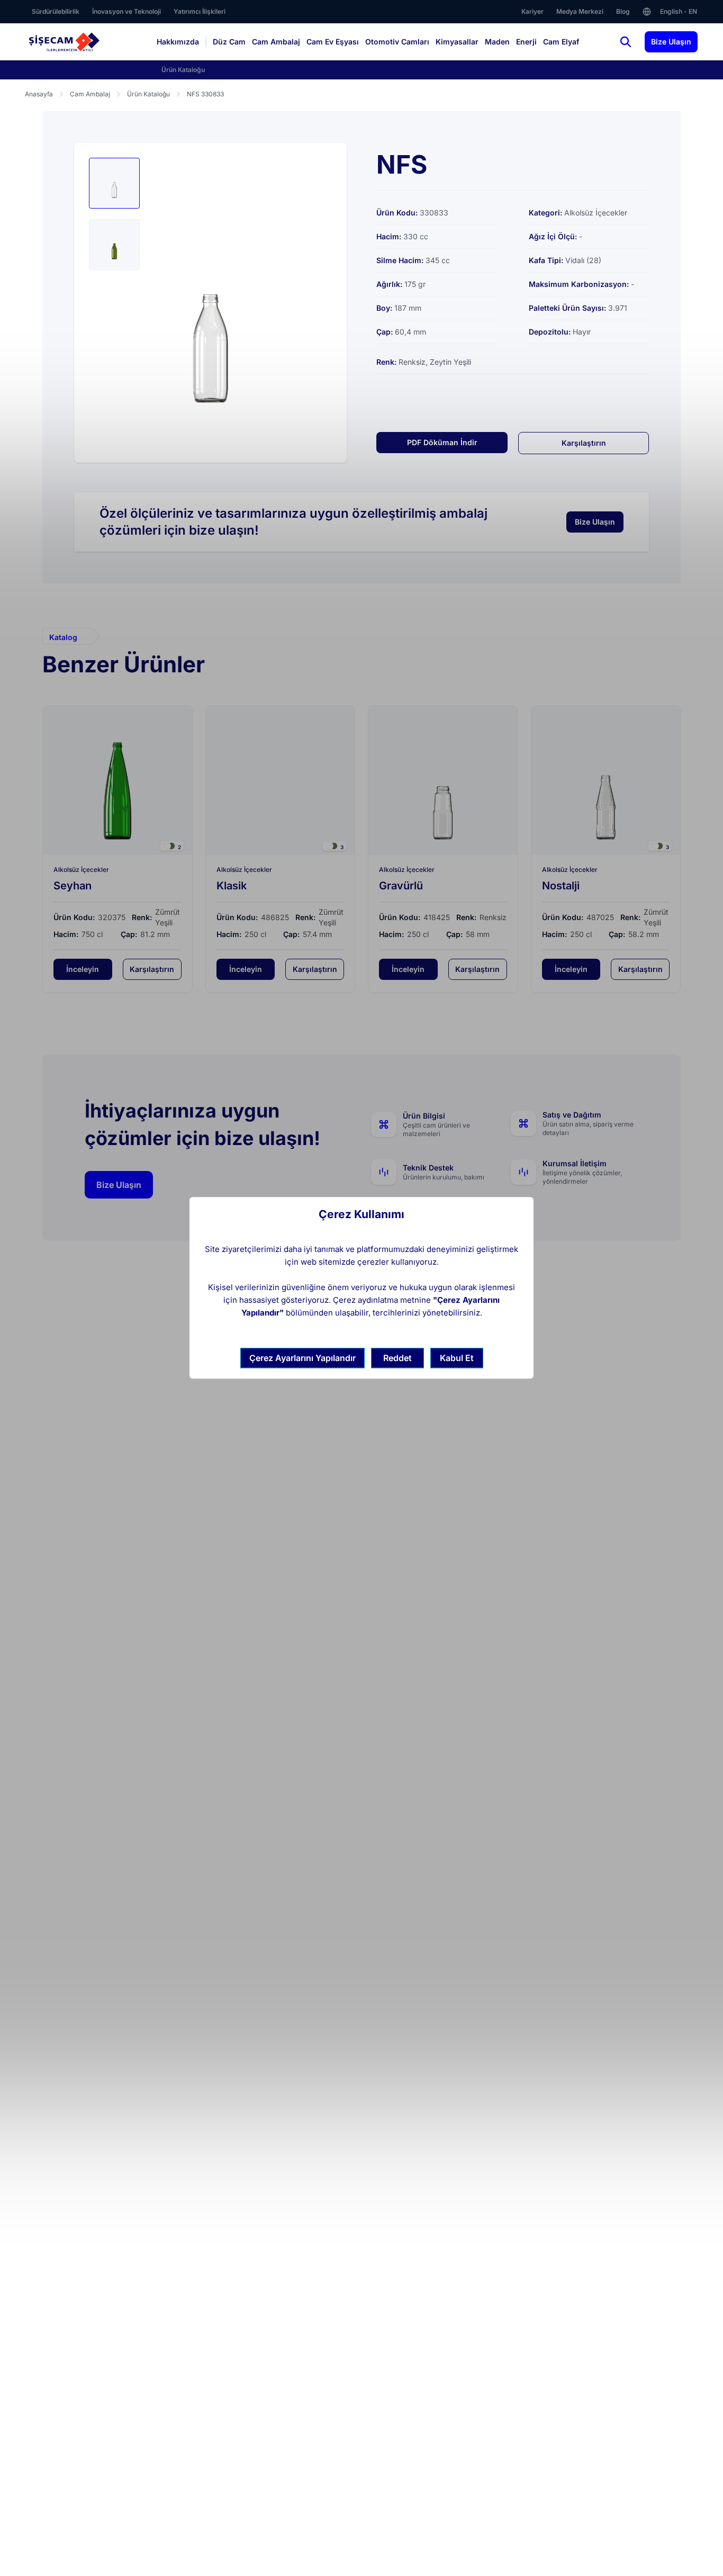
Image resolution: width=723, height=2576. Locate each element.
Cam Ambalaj (276, 42)
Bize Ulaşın (671, 42)
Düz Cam (229, 42)
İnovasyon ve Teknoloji (126, 11)
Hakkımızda (178, 42)
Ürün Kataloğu (183, 70)
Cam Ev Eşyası (333, 42)
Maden (497, 42)
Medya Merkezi (580, 11)
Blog (623, 11)
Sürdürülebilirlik (56, 11)
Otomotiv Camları (397, 42)
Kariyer (532, 11)
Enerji (526, 42)
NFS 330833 (205, 94)
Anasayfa (39, 94)
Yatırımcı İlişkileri (200, 11)
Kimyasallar (457, 42)
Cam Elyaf (561, 42)
